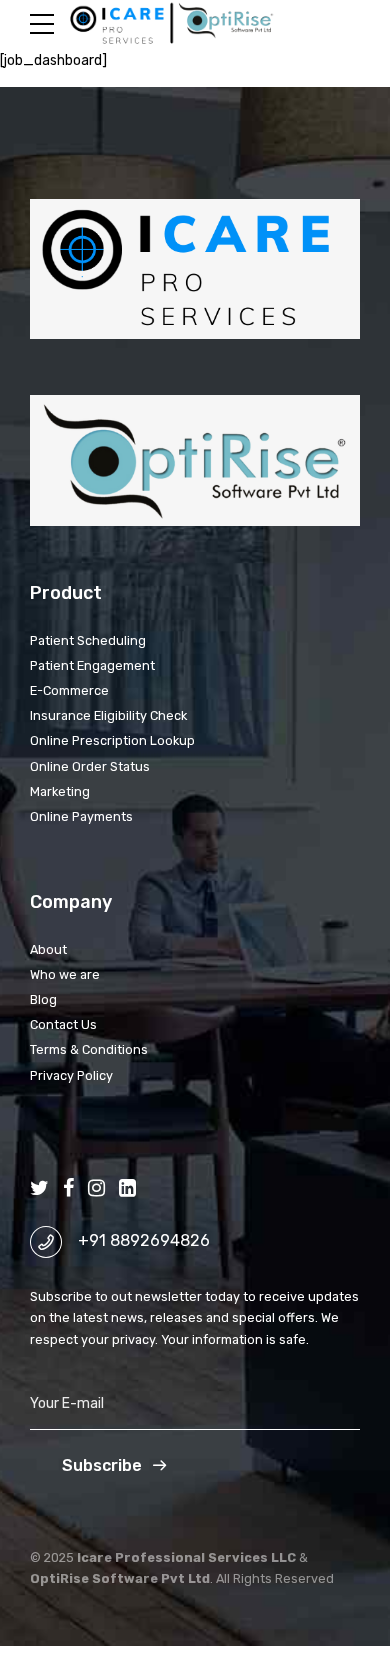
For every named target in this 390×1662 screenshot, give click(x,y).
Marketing (60, 791)
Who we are (65, 974)
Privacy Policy (71, 1075)
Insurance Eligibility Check (108, 715)
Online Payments (81, 816)
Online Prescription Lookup (112, 740)
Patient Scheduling (88, 640)
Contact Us (63, 1024)
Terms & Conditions (89, 1049)
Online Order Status (90, 766)
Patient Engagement (92, 665)
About (48, 949)
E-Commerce (69, 690)
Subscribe (102, 1465)
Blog (43, 999)
